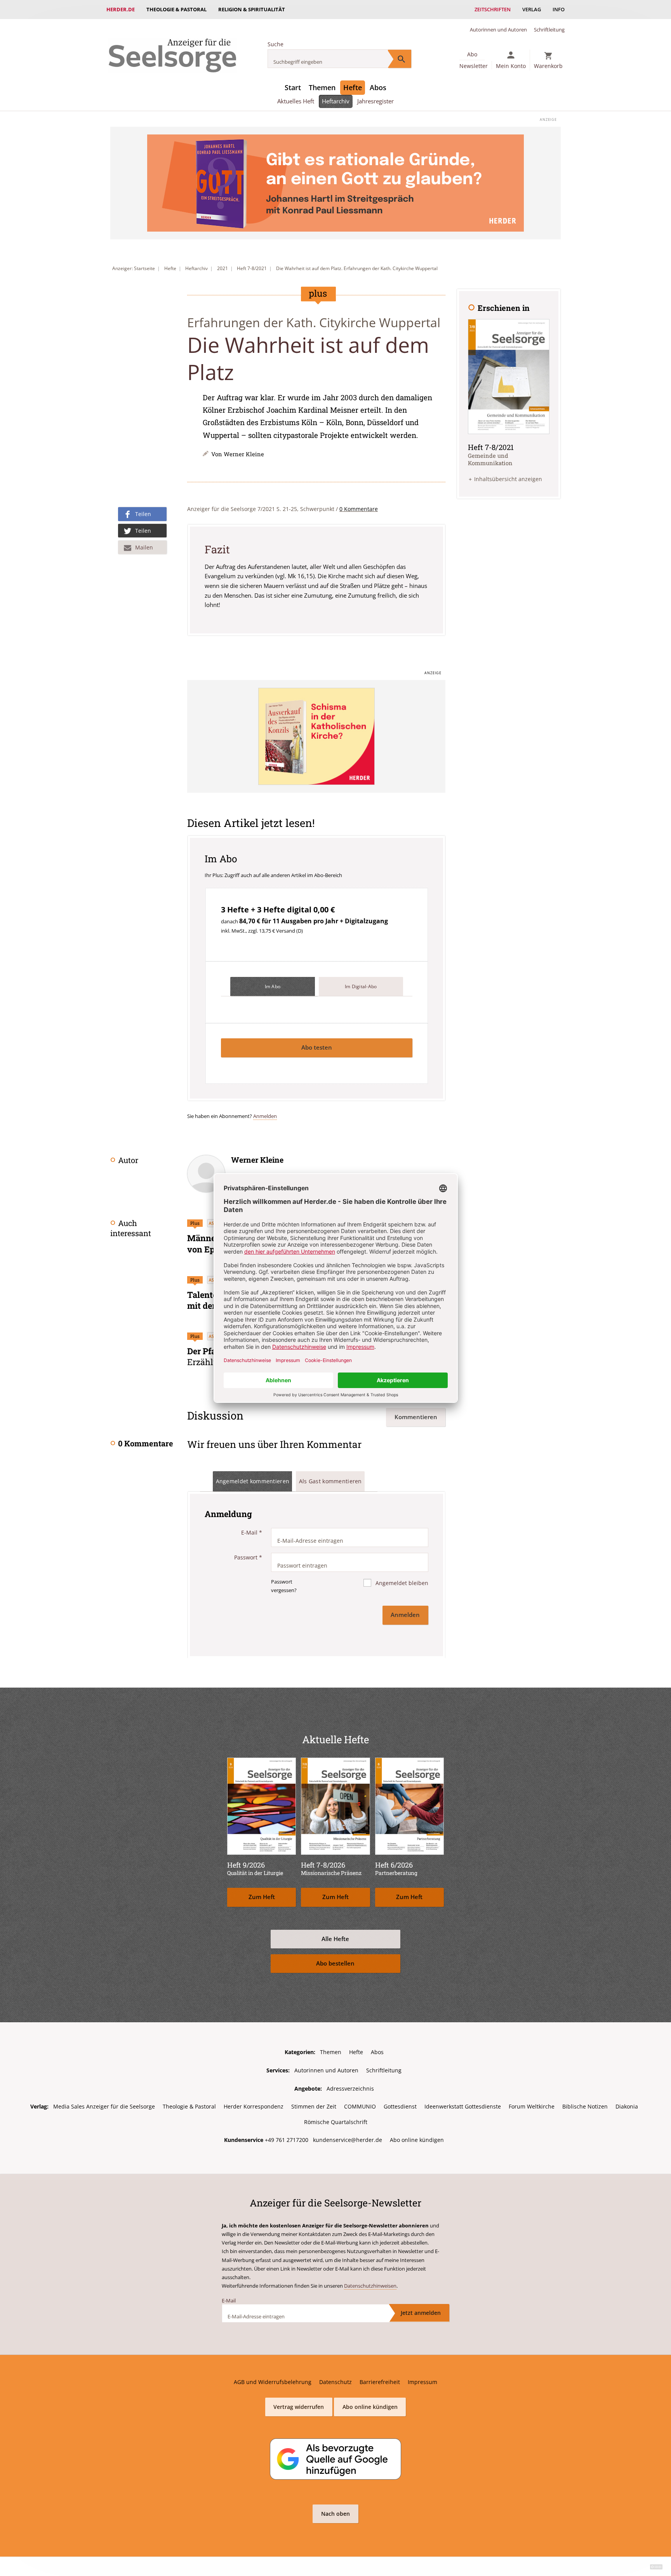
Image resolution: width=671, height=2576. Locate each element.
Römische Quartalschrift (336, 2122)
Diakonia (627, 2106)
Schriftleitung (549, 30)
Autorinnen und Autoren (498, 30)
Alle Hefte (335, 1939)
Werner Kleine (244, 454)
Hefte (353, 87)
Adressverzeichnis (350, 2089)
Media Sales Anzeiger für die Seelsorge (104, 2106)
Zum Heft (262, 1897)
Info (559, 9)
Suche (276, 44)
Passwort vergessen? (284, 1586)
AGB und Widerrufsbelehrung (273, 2382)
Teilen (143, 514)
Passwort (248, 1557)
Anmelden (265, 1116)
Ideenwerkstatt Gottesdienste (463, 2106)
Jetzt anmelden (421, 2313)
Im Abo (273, 986)
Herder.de (121, 9)
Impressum (422, 2382)
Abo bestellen (335, 1963)
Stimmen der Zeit (314, 2106)
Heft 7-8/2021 (252, 268)
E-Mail (252, 1532)
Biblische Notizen (585, 2106)
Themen (322, 87)
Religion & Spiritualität (252, 9)
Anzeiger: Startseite (134, 268)
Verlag (532, 9)
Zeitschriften (493, 9)
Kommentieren (416, 1417)
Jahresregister (375, 101)
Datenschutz (335, 2382)
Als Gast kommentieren (330, 1481)
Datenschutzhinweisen (370, 2286)
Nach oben (335, 2514)
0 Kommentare (359, 509)
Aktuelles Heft (296, 101)
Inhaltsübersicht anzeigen (508, 479)
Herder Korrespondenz (254, 2106)
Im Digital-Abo (361, 986)
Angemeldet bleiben (401, 1583)
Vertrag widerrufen (299, 2407)
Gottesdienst (400, 2106)
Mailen (144, 547)
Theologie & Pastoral (176, 9)
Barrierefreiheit (380, 2382)
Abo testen (317, 1047)
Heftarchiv (336, 101)
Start (293, 87)
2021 (223, 268)
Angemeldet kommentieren (253, 1481)
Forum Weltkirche (532, 2106)
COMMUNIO (360, 2106)
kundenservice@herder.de (348, 2140)
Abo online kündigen (417, 2140)
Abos (378, 87)
